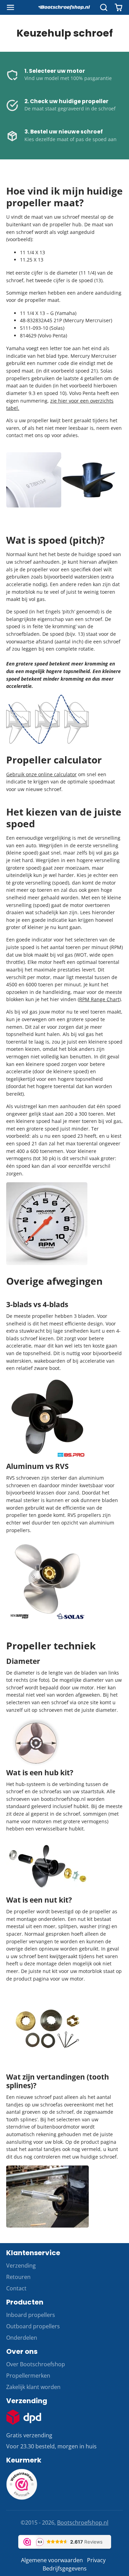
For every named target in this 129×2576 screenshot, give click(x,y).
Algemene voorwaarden (52, 2560)
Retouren (18, 2277)
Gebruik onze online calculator (41, 774)
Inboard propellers (31, 2315)
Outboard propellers (33, 2326)
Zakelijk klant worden (33, 2387)
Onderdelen (22, 2338)
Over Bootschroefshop (36, 2364)
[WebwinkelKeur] (22, 2498)
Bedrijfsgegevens (65, 2568)
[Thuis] (65, 8)
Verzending (21, 2266)
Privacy (96, 2560)
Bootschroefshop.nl (83, 2523)
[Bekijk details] (24, 2417)
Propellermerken (28, 2376)
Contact (16, 2288)
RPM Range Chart (99, 999)
